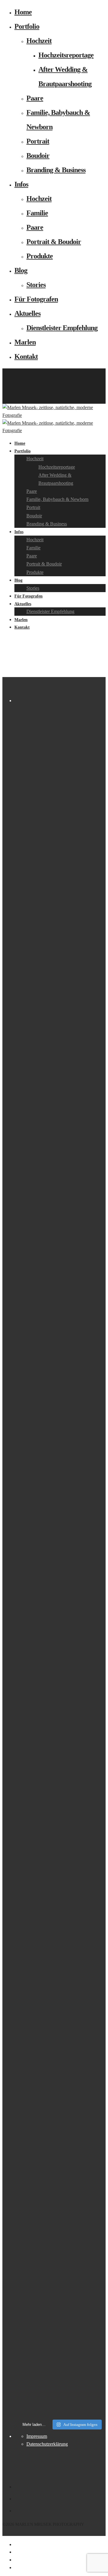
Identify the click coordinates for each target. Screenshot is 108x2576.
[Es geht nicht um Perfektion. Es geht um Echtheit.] (60, 2021)
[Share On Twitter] (15, 2552)
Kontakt (26, 356)
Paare (35, 98)
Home (23, 12)
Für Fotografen (36, 299)
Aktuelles (27, 313)
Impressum (37, 2436)
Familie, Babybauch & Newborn (57, 499)
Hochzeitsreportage (66, 55)
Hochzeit (39, 41)
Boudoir (38, 156)
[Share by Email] (15, 2567)
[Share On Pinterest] (15, 2560)
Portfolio (27, 26)
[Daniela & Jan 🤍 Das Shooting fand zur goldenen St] (60, 733)
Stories (36, 285)
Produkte (40, 256)
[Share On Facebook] (15, 2544)
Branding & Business (56, 170)
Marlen (25, 342)
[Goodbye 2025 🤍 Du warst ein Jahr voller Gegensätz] (60, 1430)
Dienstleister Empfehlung (62, 328)
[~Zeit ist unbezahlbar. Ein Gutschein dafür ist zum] (60, 1785)
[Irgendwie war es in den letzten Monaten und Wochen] (60, 1102)
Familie (37, 213)
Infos (21, 184)
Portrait (38, 141)
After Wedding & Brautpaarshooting (56, 479)
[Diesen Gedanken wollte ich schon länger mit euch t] (60, 881)
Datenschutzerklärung (47, 2444)
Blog (21, 270)
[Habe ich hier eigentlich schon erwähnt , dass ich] (60, 1231)
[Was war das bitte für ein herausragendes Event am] (60, 2246)
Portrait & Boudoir (54, 242)
